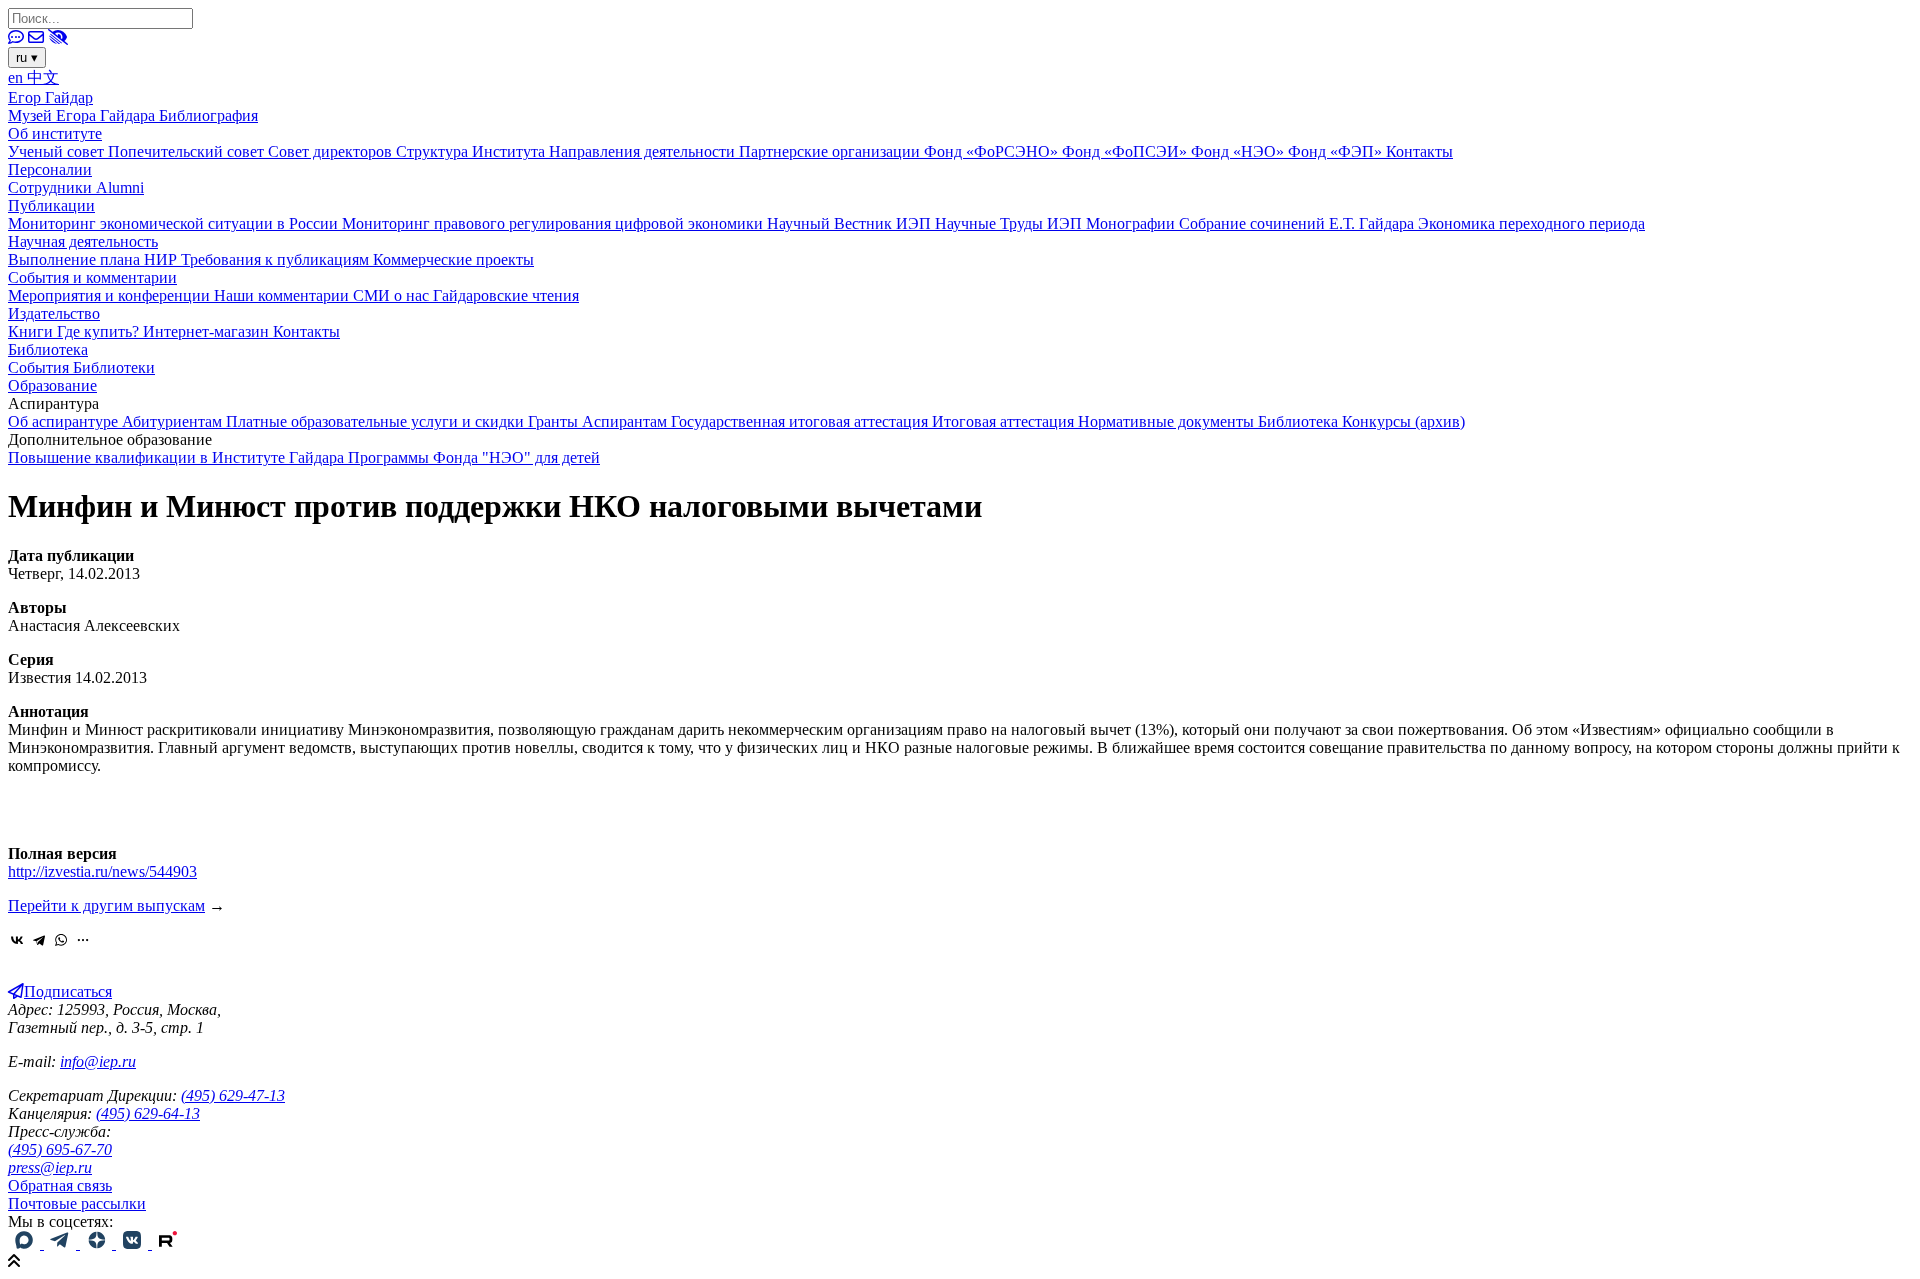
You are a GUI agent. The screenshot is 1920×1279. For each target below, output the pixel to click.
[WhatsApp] (61, 940)
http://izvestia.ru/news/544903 (102, 871)
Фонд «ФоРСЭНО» (993, 151)
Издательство (54, 313)
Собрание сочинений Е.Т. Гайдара (1298, 223)
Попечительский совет (188, 151)
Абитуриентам (174, 421)
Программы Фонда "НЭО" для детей (474, 457)
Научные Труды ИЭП (1010, 223)
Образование (52, 385)
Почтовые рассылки (77, 1203)
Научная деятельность (83, 241)
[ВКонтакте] (17, 940)
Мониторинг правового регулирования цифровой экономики (554, 223)
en (17, 77)
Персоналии (50, 169)
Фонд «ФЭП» (1337, 151)
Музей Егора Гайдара (83, 115)
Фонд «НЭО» (1239, 151)
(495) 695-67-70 (60, 1149)
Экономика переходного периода (1531, 223)
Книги (32, 331)
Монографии (1132, 223)
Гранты (555, 421)
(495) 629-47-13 (233, 1095)
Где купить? (100, 331)
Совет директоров (332, 151)
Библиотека (48, 349)
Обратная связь (60, 1185)
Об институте (55, 133)
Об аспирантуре (65, 421)
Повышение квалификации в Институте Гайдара (178, 457)
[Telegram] (39, 940)
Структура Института (472, 151)
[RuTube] (168, 1243)
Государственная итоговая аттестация (801, 421)
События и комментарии (92, 277)
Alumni (120, 187)
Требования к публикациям (277, 259)
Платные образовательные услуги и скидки (377, 421)
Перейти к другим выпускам (106, 905)
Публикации (51, 205)
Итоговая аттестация (1005, 421)
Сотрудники (52, 187)
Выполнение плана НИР (94, 259)
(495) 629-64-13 (148, 1113)
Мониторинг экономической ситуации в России (175, 223)
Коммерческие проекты (453, 259)
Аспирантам (626, 421)
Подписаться (68, 991)
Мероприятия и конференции (111, 295)
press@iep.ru (50, 1167)
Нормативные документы (1168, 421)
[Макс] (26, 1243)
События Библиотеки (81, 367)
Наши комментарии (283, 295)
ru (27, 57)
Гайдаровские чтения (506, 295)
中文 (43, 77)
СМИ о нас (393, 295)
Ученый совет (58, 151)
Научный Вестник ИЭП (851, 223)
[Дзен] (98, 1243)
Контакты (1419, 151)
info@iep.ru (98, 1061)
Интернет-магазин (208, 331)
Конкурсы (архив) (1403, 421)
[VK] (134, 1243)
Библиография (208, 115)
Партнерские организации (831, 151)
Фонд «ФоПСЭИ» (1126, 151)
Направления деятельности (644, 151)
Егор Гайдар (50, 97)
